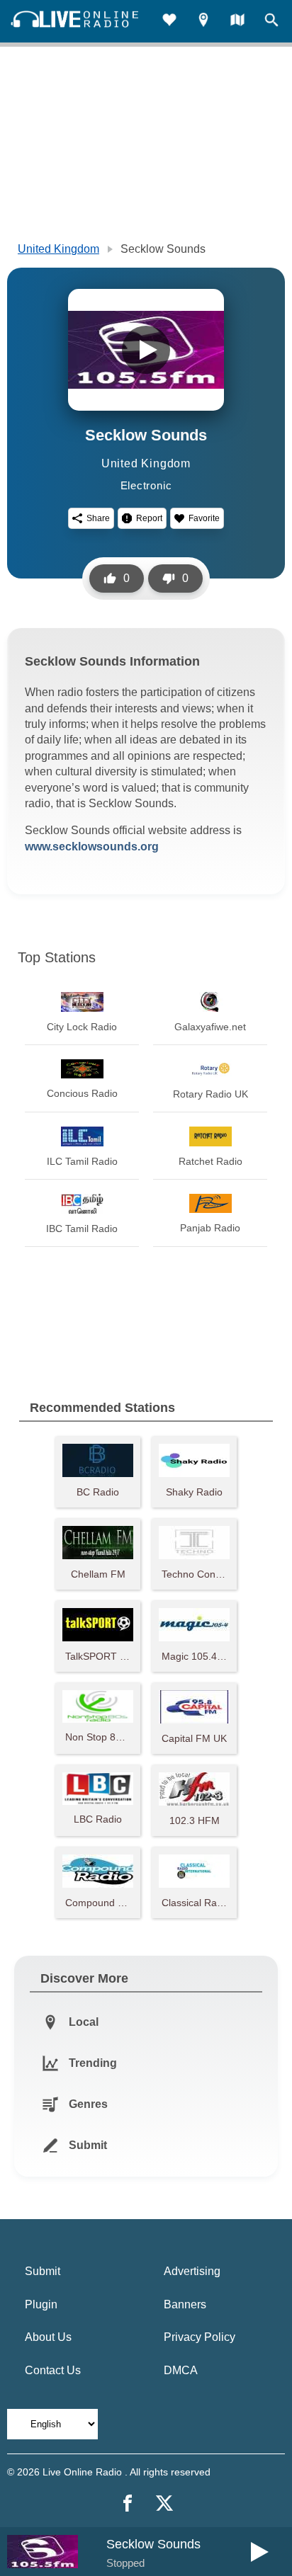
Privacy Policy (200, 2337)
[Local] (203, 22)
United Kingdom (58, 249)
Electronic (146, 485)
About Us (48, 2337)
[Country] (237, 22)
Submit (43, 2271)
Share (98, 518)
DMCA (181, 2370)
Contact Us (53, 2370)
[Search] (271, 22)
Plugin (41, 2304)
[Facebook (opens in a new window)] (128, 2503)
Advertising (192, 2271)
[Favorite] (169, 22)
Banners (185, 2304)
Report (149, 518)
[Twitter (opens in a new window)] (164, 2503)
